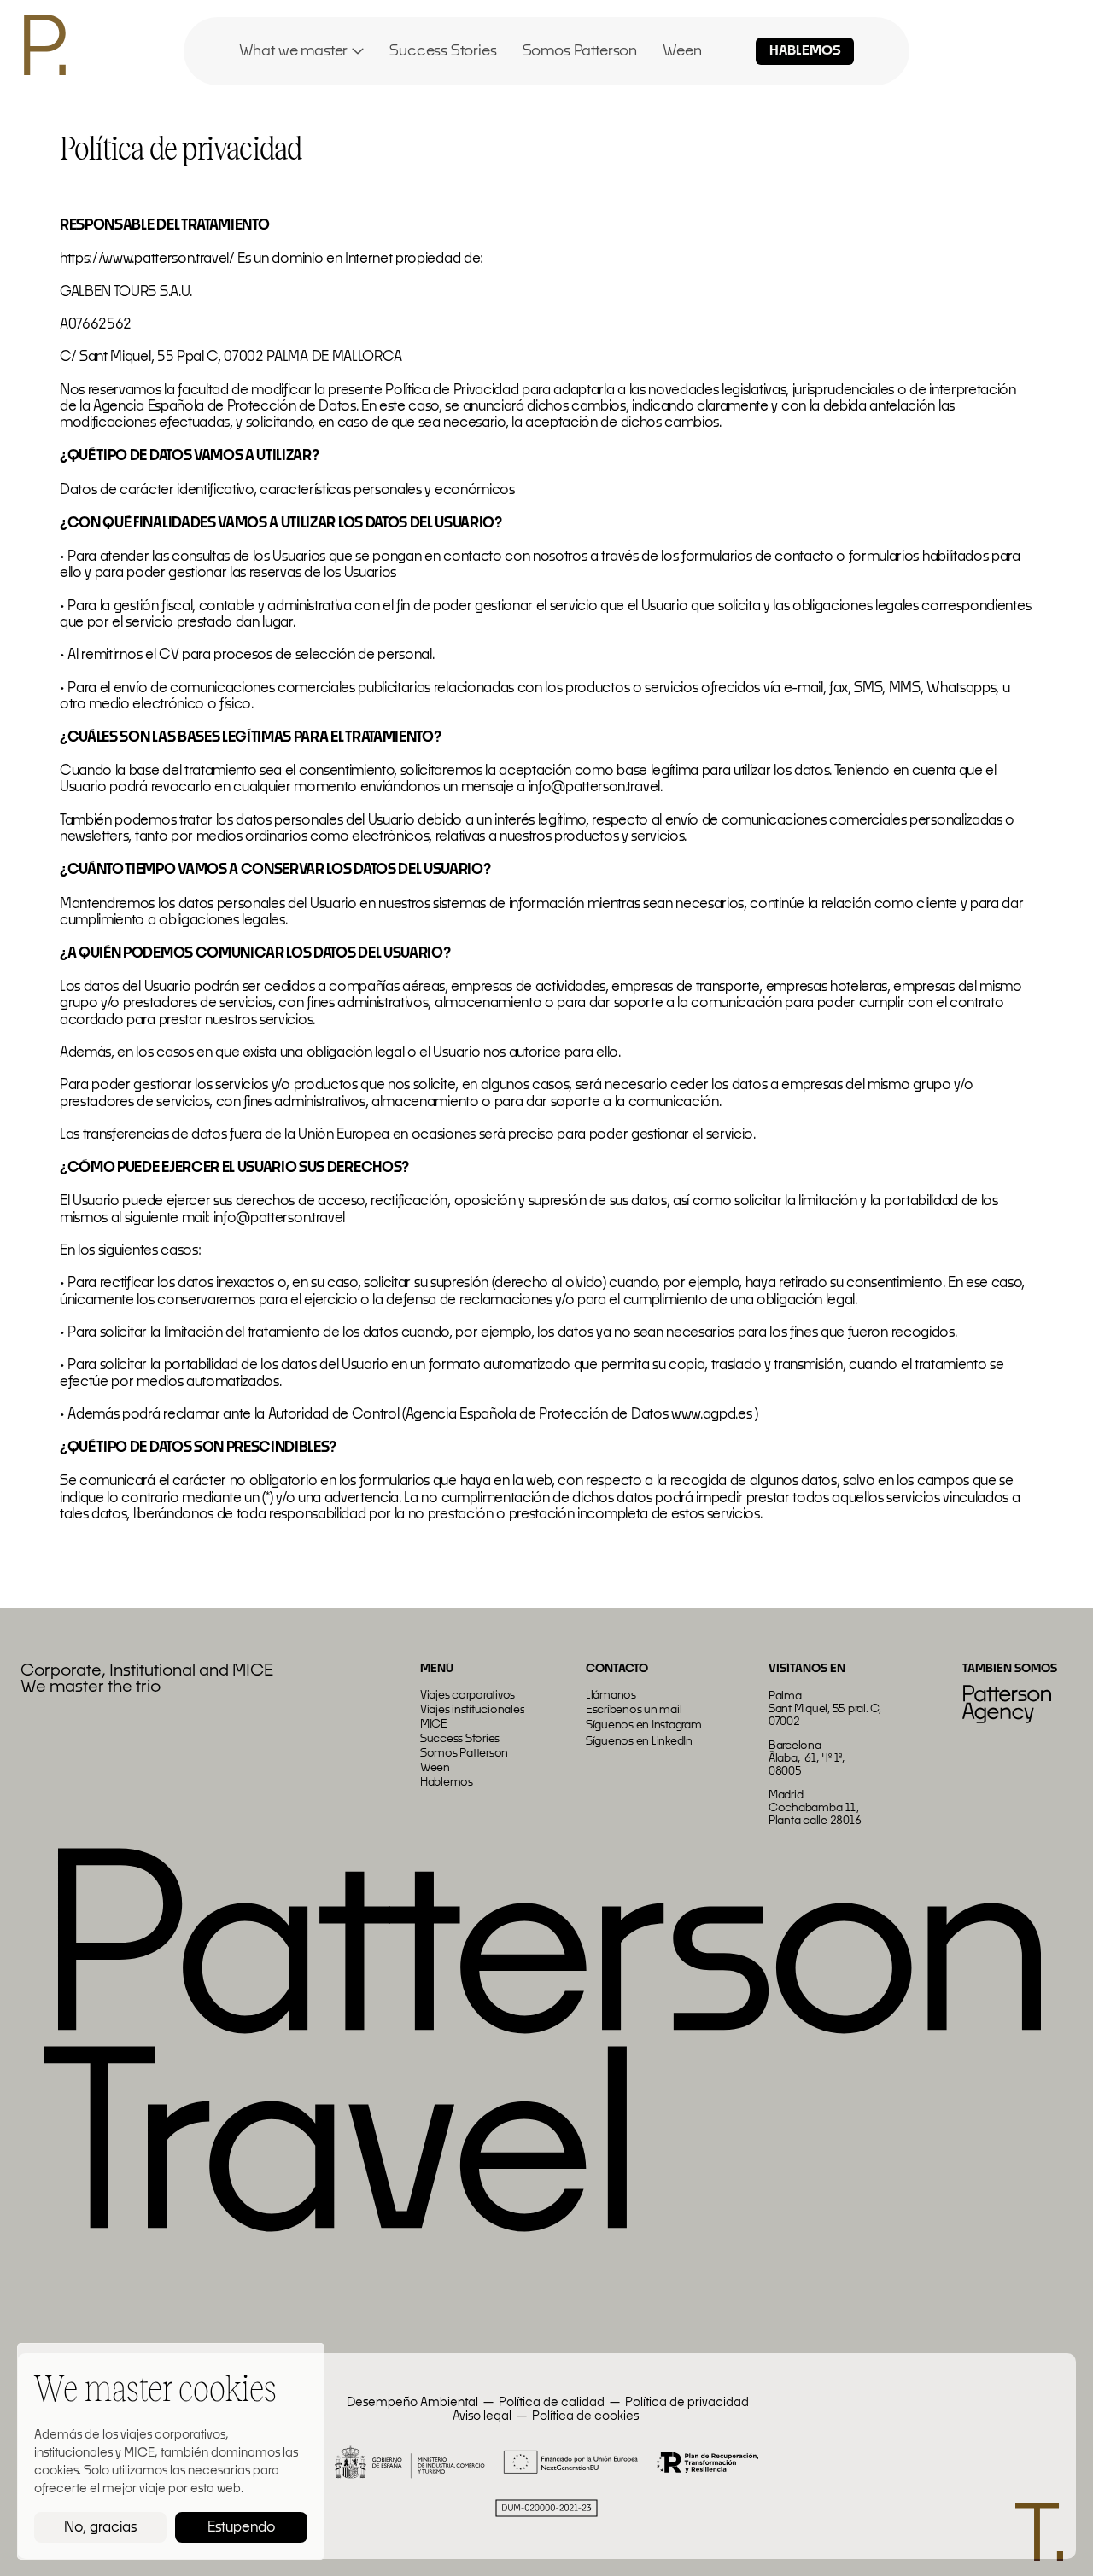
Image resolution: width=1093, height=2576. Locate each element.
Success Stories (443, 51)
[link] (302, 51)
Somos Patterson (580, 51)
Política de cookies (585, 2416)
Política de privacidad (687, 2403)
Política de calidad (552, 2403)
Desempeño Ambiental (411, 2403)
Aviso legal (482, 2416)
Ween (682, 51)
